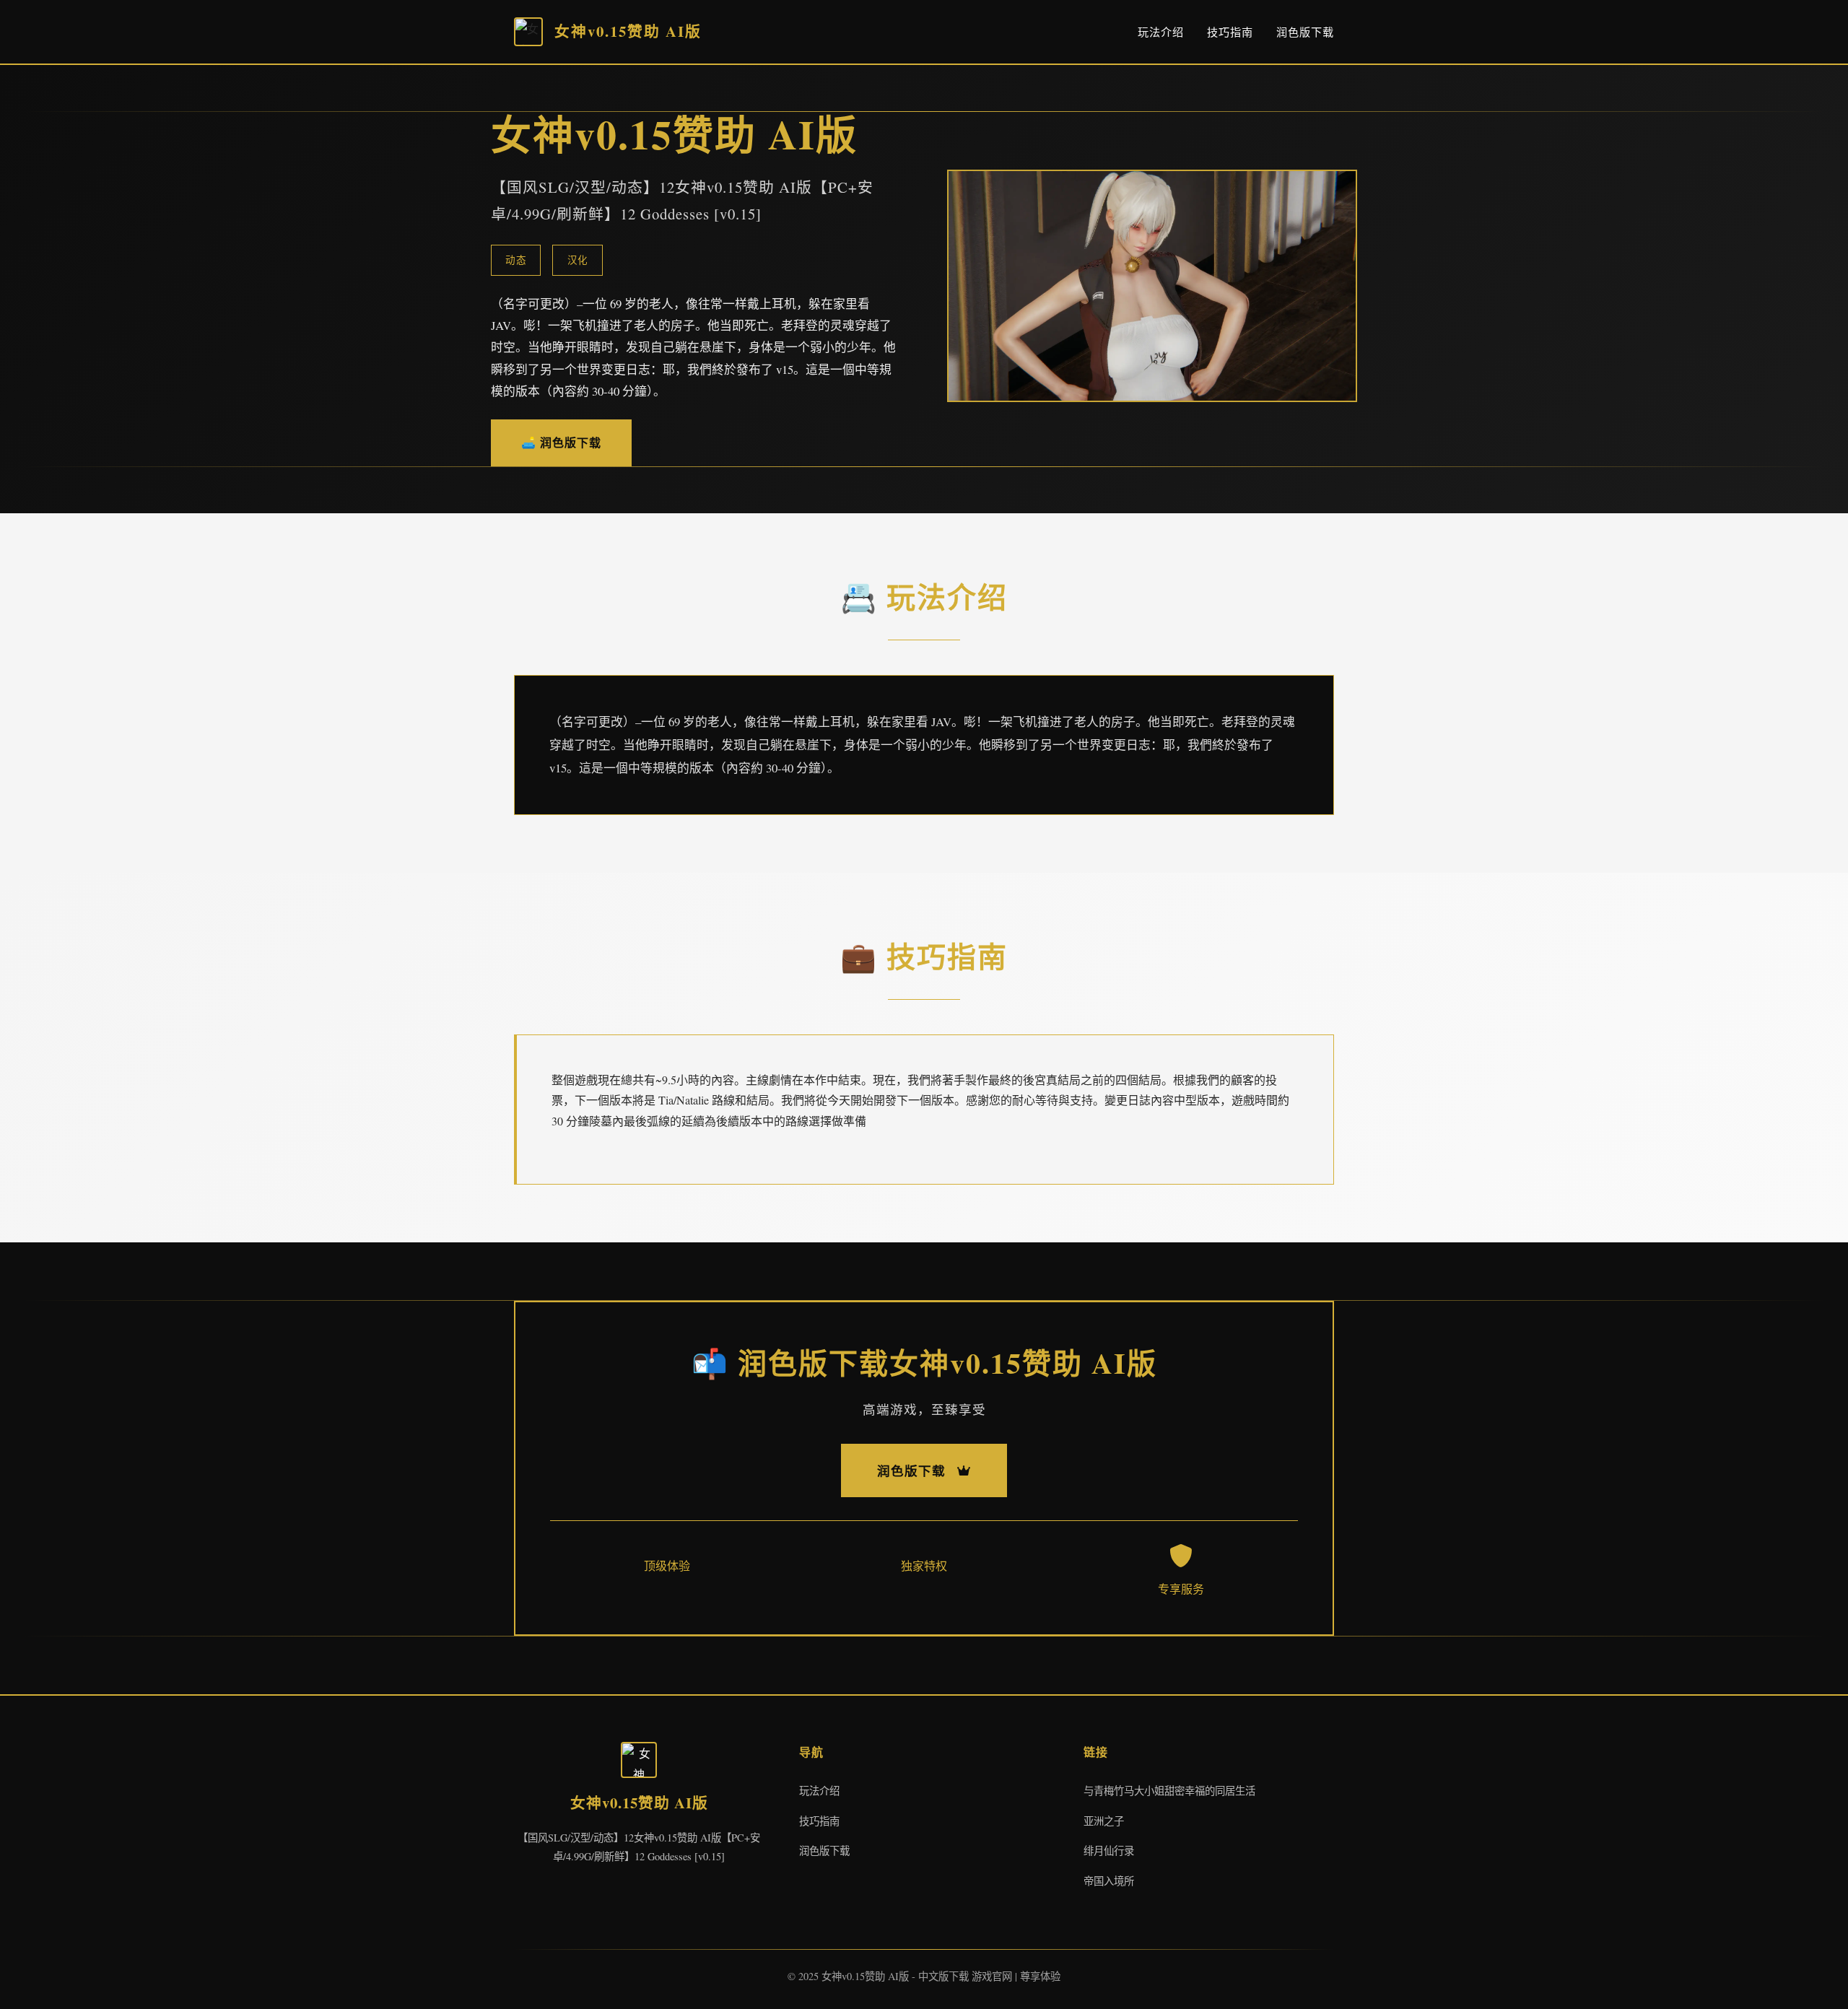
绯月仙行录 (1109, 1851)
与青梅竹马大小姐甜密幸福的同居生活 (1169, 1791)
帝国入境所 (1109, 1881)
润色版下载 (1305, 32)
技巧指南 (1230, 32)
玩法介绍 (1161, 32)
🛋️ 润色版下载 (561, 442)
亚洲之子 (1104, 1821)
